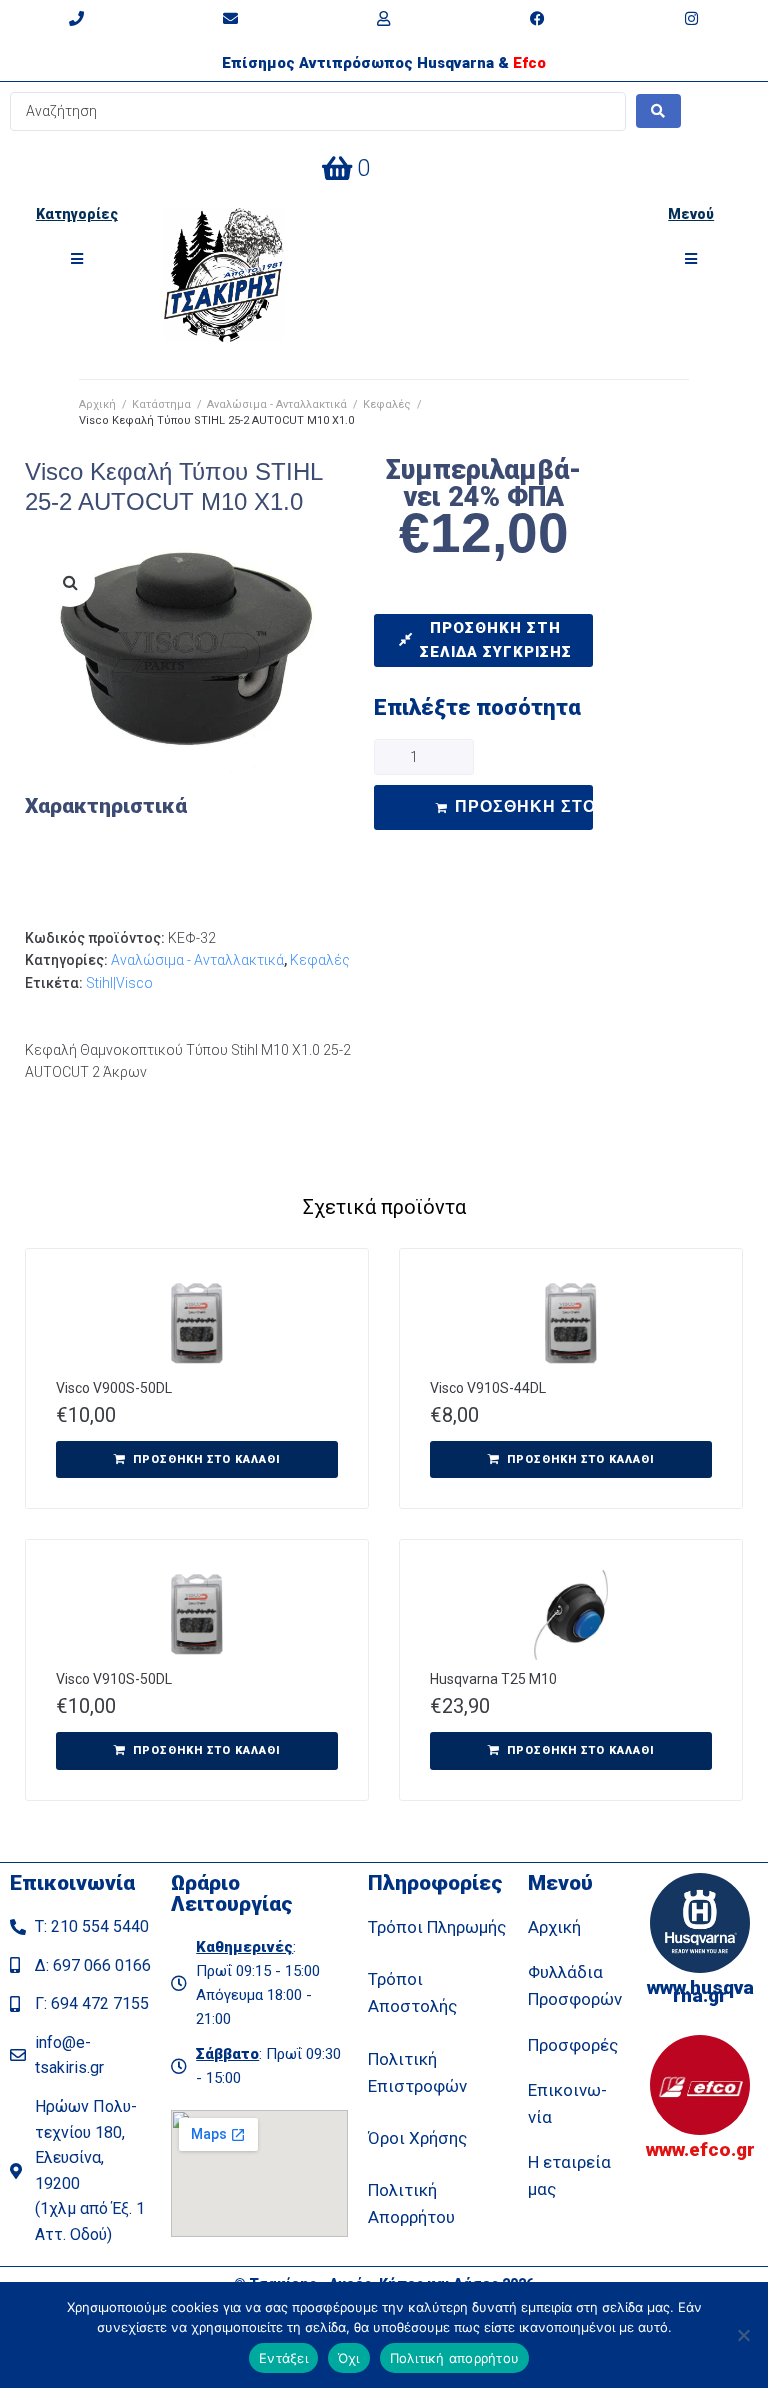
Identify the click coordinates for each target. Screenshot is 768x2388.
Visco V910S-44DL (488, 1388)
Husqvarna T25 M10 (493, 1679)
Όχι (349, 2358)
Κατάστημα (161, 404)
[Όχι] (743, 2335)
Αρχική (97, 404)
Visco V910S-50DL (114, 1679)
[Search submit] (658, 111)
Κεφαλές (387, 404)
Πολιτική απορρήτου (455, 2358)
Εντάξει (283, 2358)
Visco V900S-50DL (114, 1388)
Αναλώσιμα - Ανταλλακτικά (277, 404)
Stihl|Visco (119, 983)
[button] (76, 258)
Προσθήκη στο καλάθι (523, 806)
